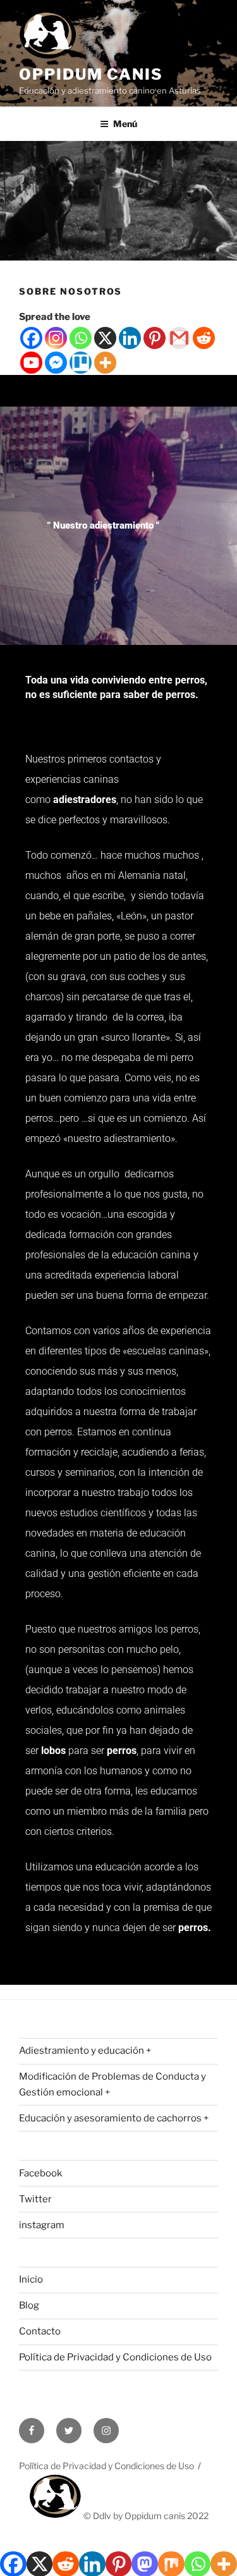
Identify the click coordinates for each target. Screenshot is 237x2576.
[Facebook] (31, 338)
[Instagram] (56, 338)
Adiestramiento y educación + (85, 2051)
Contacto (40, 2331)
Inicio (31, 2279)
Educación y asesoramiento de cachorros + (114, 2118)
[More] (105, 363)
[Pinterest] (155, 338)
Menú (125, 124)
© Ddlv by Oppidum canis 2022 (145, 2516)
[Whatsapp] (81, 338)
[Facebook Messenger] (56, 363)
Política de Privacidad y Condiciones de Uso (115, 2357)
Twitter (35, 2199)
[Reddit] (204, 338)
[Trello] (81, 363)
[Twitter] (69, 2431)
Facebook (40, 2173)
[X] (105, 338)
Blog (29, 2305)
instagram (42, 2225)
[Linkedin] (130, 338)
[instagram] (106, 2431)
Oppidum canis (91, 74)
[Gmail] (179, 338)
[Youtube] (31, 363)
